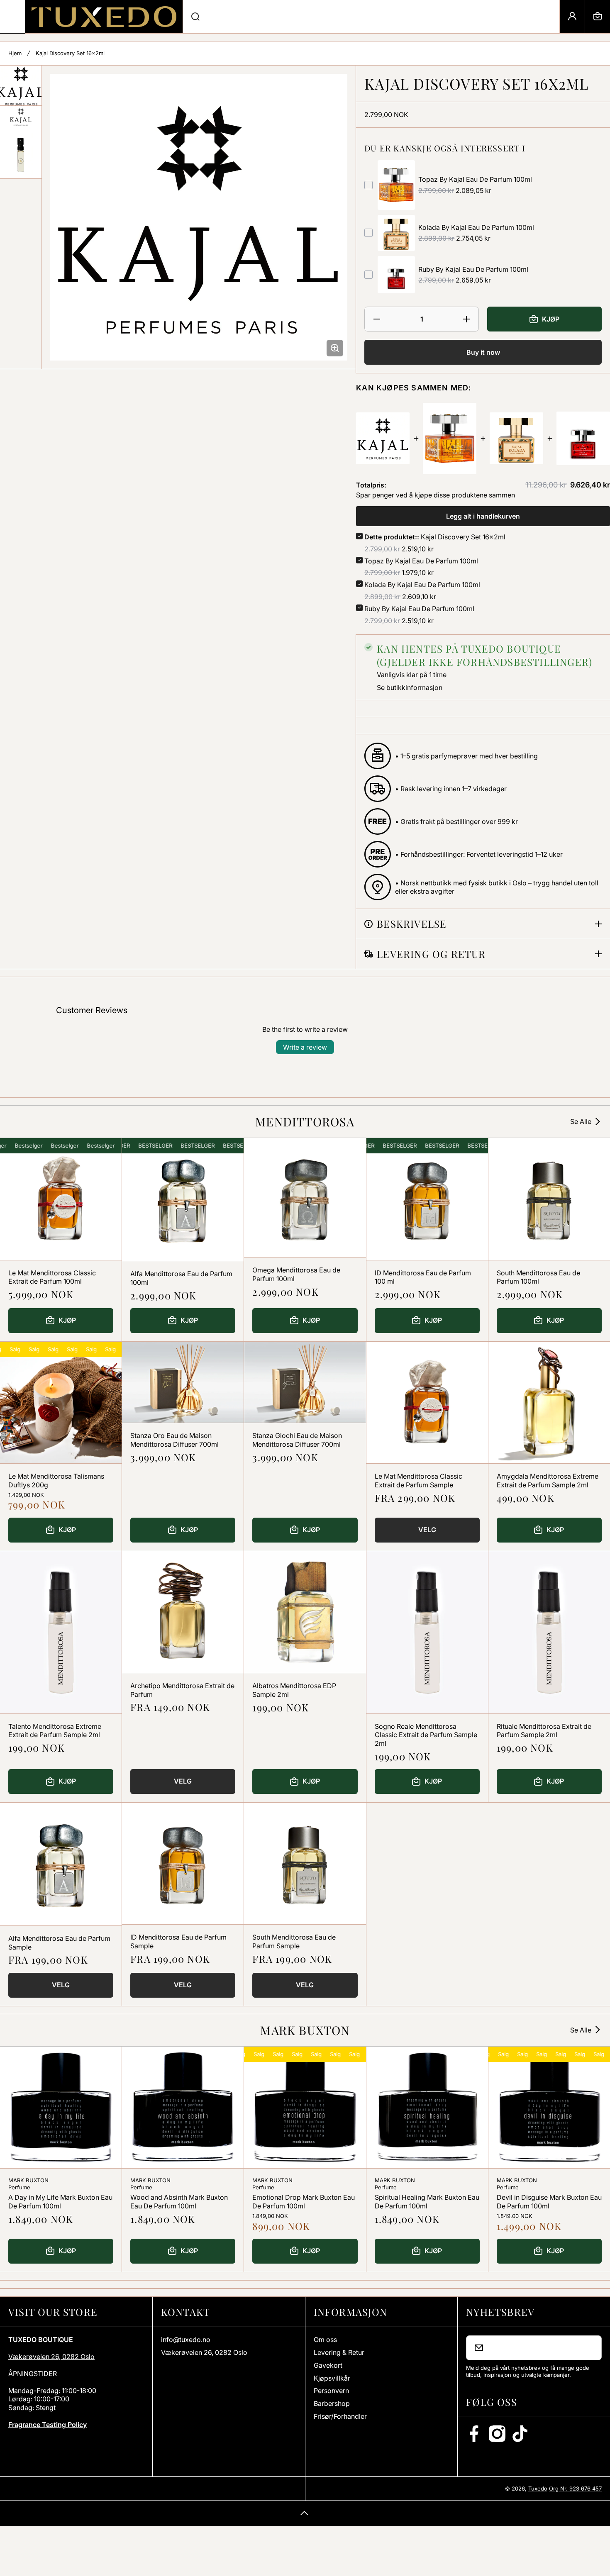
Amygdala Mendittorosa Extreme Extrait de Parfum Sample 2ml (548, 1481)
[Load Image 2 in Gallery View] (21, 117)
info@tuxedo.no (186, 2340)
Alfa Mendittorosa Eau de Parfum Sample (59, 1943)
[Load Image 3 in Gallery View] (21, 153)
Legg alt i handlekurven (483, 516)
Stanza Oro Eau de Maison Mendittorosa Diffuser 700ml (174, 1440)
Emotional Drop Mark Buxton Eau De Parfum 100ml (304, 2202)
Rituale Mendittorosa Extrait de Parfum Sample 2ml (544, 1731)
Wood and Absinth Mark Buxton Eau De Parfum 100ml (179, 2202)
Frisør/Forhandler (340, 2416)
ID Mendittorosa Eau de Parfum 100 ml (423, 1277)
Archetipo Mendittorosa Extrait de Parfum (182, 1690)
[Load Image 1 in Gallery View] (21, 86)
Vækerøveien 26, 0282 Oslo (51, 2357)
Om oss (325, 2340)
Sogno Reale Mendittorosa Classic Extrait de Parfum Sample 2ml (426, 1735)
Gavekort (328, 2365)
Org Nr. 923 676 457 (575, 2488)
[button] (598, 17)
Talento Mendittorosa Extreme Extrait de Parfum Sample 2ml (55, 1731)
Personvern (331, 2391)
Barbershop (332, 2403)
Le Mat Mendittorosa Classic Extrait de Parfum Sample (418, 1481)
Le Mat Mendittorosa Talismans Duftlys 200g (56, 1481)
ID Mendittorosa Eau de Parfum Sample (178, 1941)
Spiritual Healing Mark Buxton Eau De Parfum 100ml (427, 2202)
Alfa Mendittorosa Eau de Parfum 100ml (181, 1278)
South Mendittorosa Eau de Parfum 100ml (538, 1277)
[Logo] (104, 17)
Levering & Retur (339, 2352)
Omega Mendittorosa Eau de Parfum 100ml (296, 1274)
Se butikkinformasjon (410, 687)
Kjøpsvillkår (332, 2378)
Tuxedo (538, 2488)
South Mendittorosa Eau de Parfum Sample (294, 1941)
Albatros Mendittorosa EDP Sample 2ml (294, 1690)
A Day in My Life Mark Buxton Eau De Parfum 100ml (60, 2202)
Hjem (15, 53)
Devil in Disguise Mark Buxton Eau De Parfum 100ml (549, 2202)
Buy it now (483, 352)
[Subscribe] (590, 2348)
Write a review (305, 1047)
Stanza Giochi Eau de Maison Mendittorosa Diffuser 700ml (297, 1440)
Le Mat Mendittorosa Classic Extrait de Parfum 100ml (52, 1277)
